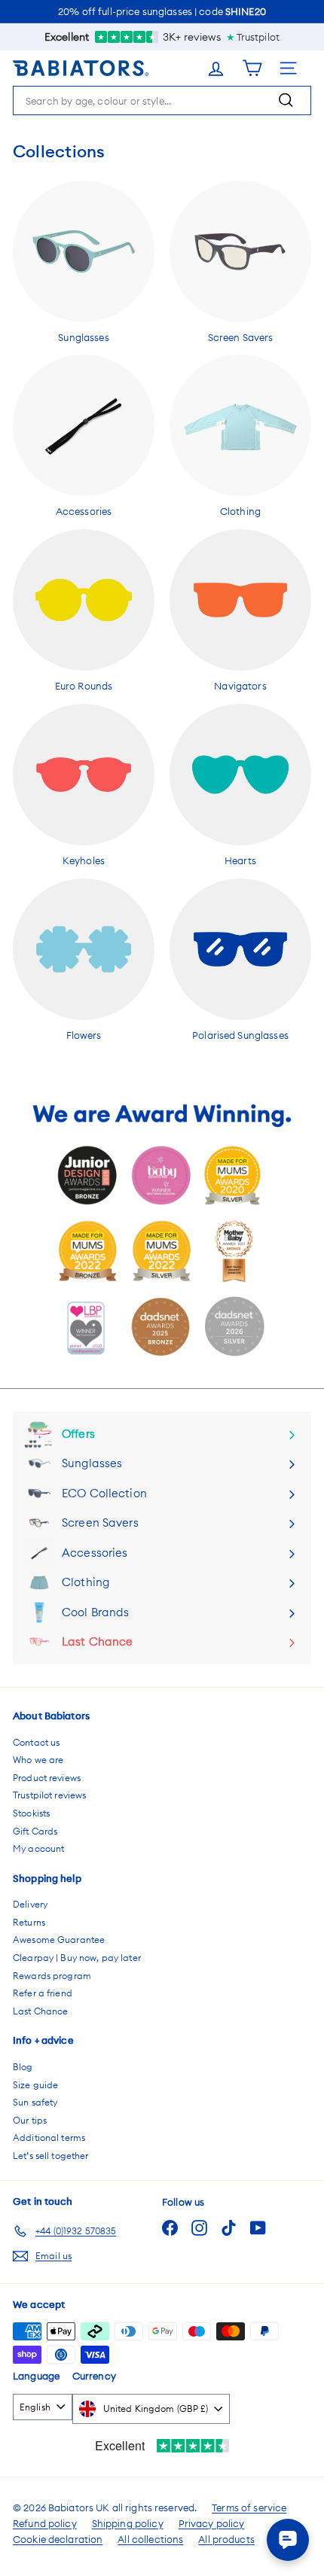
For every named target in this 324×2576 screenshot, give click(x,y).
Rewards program (52, 1976)
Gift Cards (35, 1831)
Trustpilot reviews (49, 1795)
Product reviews (47, 1778)
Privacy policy (212, 2523)
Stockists (31, 1813)
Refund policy (45, 2523)
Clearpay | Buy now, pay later (77, 1958)
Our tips (30, 2120)
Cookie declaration (58, 2539)
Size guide (35, 2085)
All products (226, 2539)
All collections (150, 2539)
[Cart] (261, 68)
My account (38, 1848)
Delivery (30, 1904)
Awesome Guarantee (59, 1940)
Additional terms (49, 2138)
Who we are (38, 1760)
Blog (23, 2067)
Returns (29, 1922)
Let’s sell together (50, 2156)
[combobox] (162, 100)
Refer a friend (43, 1993)
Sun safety (35, 2102)
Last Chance (40, 2011)
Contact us (36, 1742)
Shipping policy (128, 2523)
